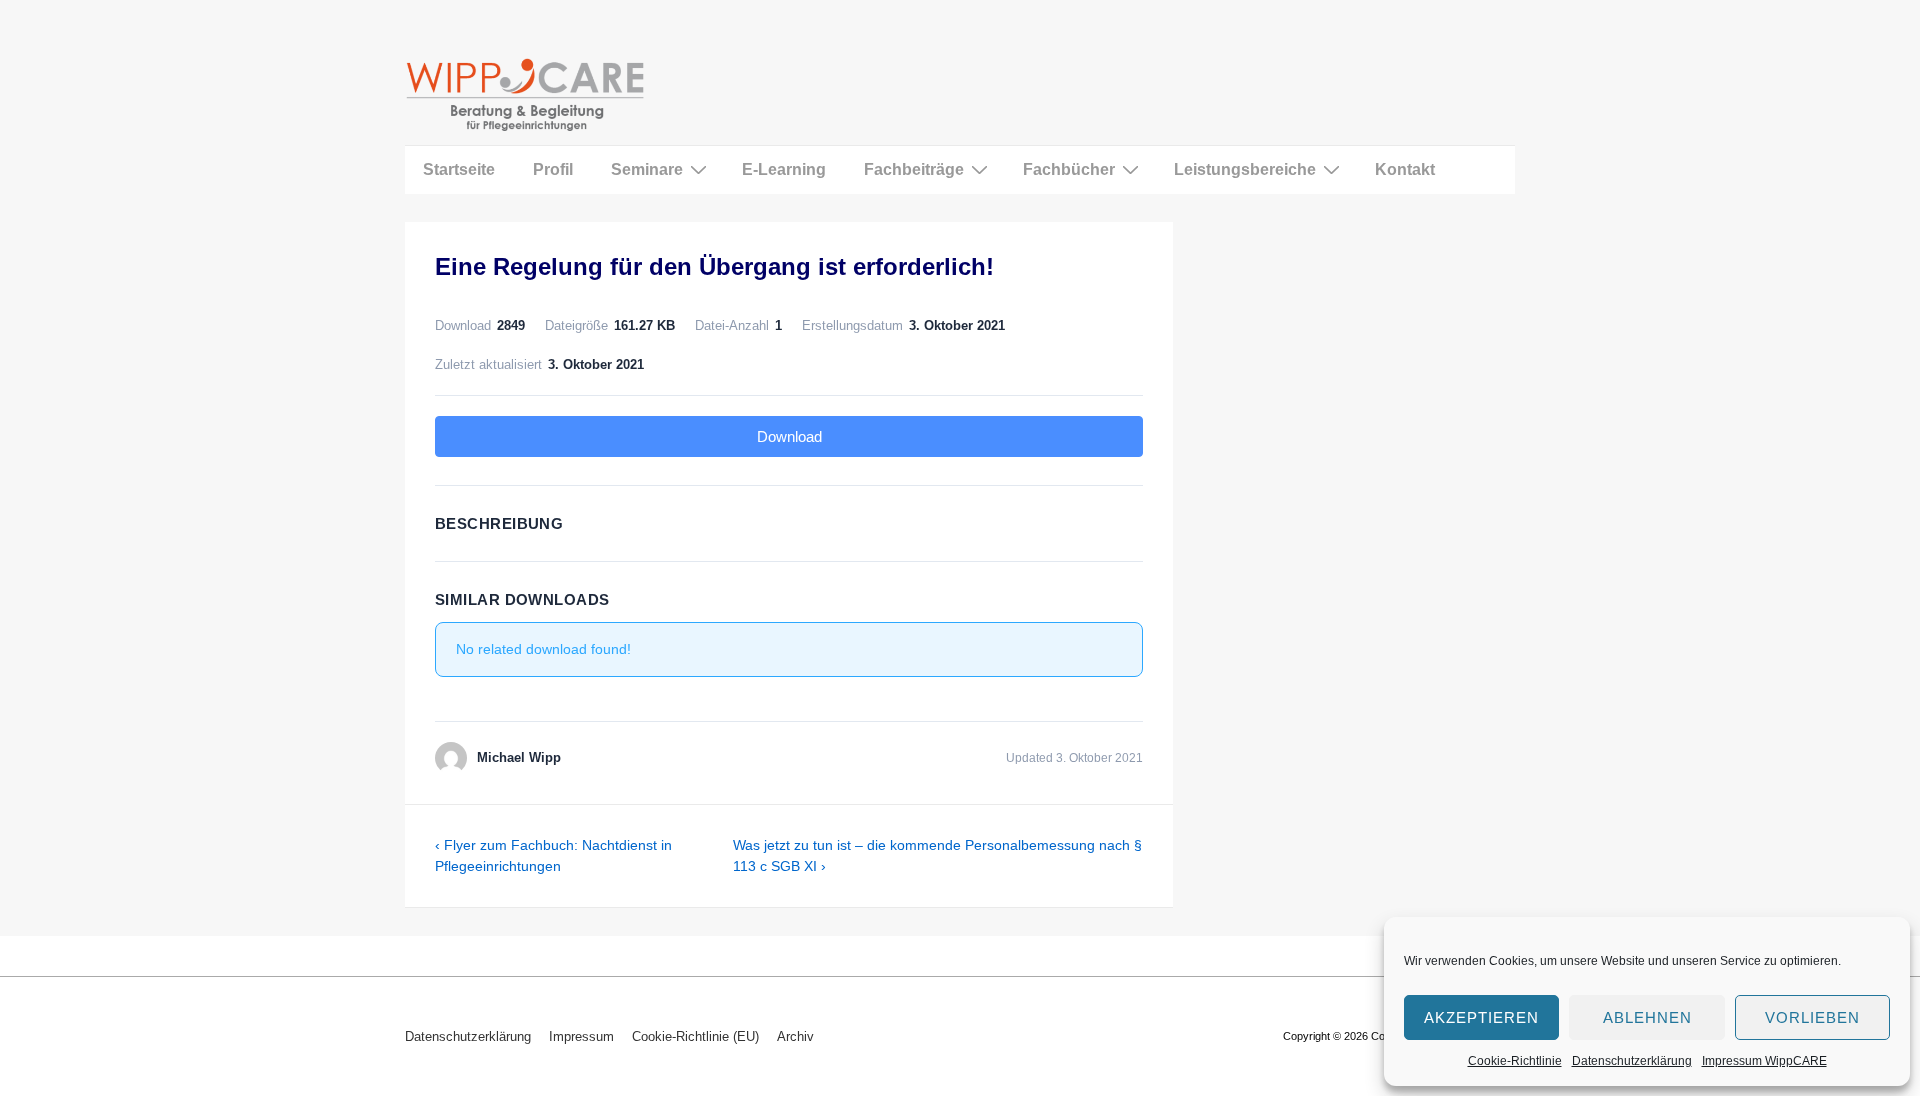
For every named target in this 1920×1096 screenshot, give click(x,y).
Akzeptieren (1481, 1017)
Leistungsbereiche (1245, 169)
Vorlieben (1812, 1017)
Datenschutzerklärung (1632, 1061)
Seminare (647, 169)
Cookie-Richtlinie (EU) (695, 1036)
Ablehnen (1647, 1017)
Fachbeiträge (914, 169)
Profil (553, 169)
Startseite (459, 169)
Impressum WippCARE (1764, 1061)
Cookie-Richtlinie (1515, 1061)
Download (789, 436)
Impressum (581, 1036)
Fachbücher (1069, 169)
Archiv (795, 1036)
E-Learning (784, 169)
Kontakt (1405, 169)
